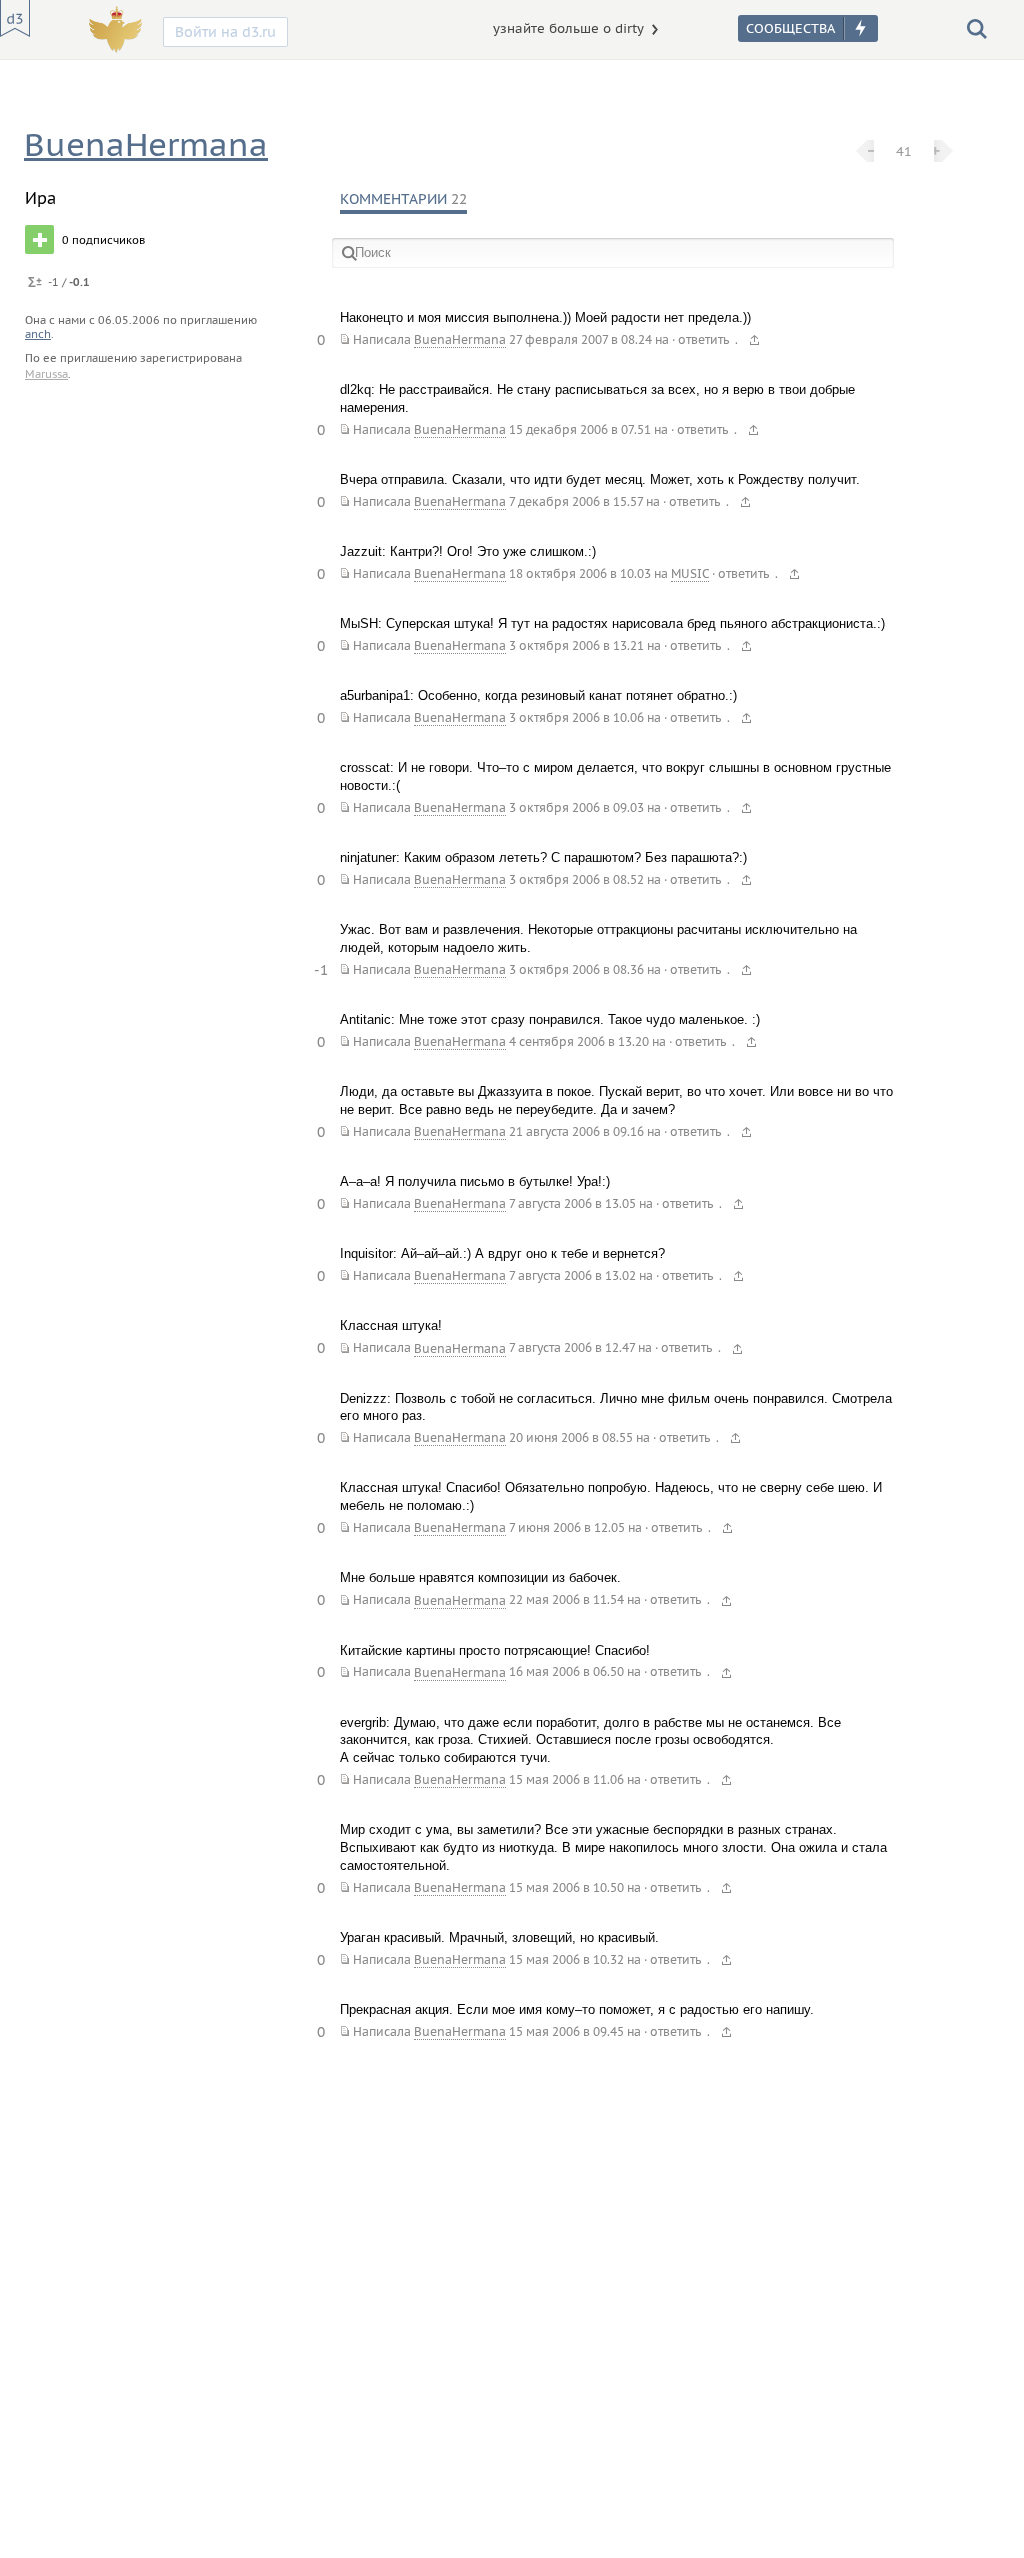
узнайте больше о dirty (568, 28)
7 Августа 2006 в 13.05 (572, 1203)
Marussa (46, 374)
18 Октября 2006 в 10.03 (580, 573)
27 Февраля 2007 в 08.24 (580, 339)
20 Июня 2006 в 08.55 (571, 1437)
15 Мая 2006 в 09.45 (566, 2031)
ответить (703, 339)
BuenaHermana (146, 144)
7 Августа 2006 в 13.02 (572, 1275)
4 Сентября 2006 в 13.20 (579, 1041)
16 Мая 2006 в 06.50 (566, 1672)
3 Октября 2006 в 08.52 (576, 879)
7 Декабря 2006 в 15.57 (576, 501)
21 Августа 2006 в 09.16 (576, 1131)
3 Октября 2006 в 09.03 (576, 807)
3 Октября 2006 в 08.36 (576, 969)
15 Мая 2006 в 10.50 (566, 1887)
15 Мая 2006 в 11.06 (566, 1779)
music (690, 573)
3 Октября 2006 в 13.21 (576, 645)
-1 (321, 970)
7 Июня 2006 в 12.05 (567, 1527)
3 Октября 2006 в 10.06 (576, 717)
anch (38, 334)
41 (904, 151)
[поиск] (977, 28)
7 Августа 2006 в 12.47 (572, 1348)
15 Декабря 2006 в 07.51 (580, 429)
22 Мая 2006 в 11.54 (566, 1600)
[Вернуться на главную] (15, 18)
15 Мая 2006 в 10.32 (566, 1959)
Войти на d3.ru (225, 32)
